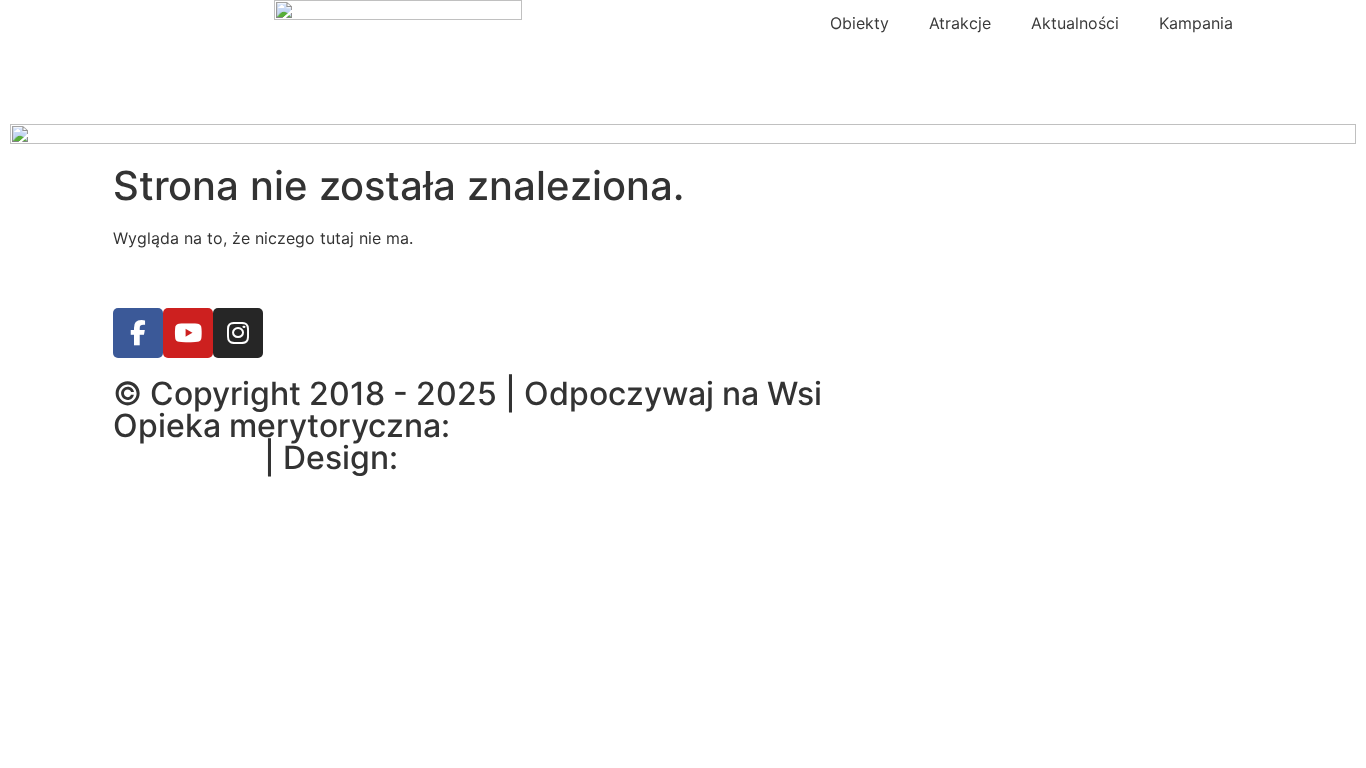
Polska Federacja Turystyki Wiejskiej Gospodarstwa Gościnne (676, 441)
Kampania (1196, 23)
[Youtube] (188, 333)
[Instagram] (238, 333)
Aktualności (1075, 23)
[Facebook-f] (138, 333)
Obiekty (859, 23)
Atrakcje (960, 23)
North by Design (529, 457)
